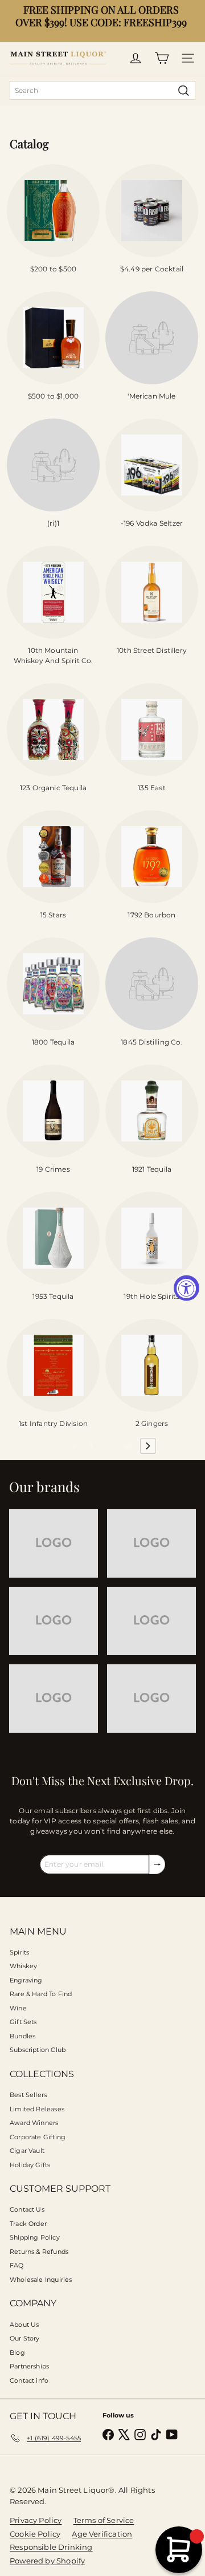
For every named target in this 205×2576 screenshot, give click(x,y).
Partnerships (29, 2366)
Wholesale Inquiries (41, 2280)
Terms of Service (104, 2520)
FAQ (17, 2265)
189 (128, 1446)
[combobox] (102, 90)
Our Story (25, 2338)
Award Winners (34, 2123)
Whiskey (23, 1966)
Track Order (28, 2224)
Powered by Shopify (47, 2561)
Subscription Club (38, 2050)
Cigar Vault (27, 2151)
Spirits (19, 1952)
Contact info (29, 2380)
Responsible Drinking (51, 2547)
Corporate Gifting (38, 2137)
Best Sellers (28, 2095)
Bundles (22, 2036)
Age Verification (102, 2534)
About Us (24, 2325)
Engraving (26, 1980)
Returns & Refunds (39, 2252)
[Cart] (162, 58)
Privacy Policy (36, 2520)
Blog (17, 2352)
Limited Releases (37, 2109)
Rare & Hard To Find (41, 1994)
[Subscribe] (157, 1864)
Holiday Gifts (30, 2165)
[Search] (184, 90)
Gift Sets (23, 2022)
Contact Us (27, 2209)
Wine (18, 2008)
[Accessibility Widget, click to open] (186, 1288)
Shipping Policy (35, 2237)
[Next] (148, 1446)
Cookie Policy (35, 2534)
